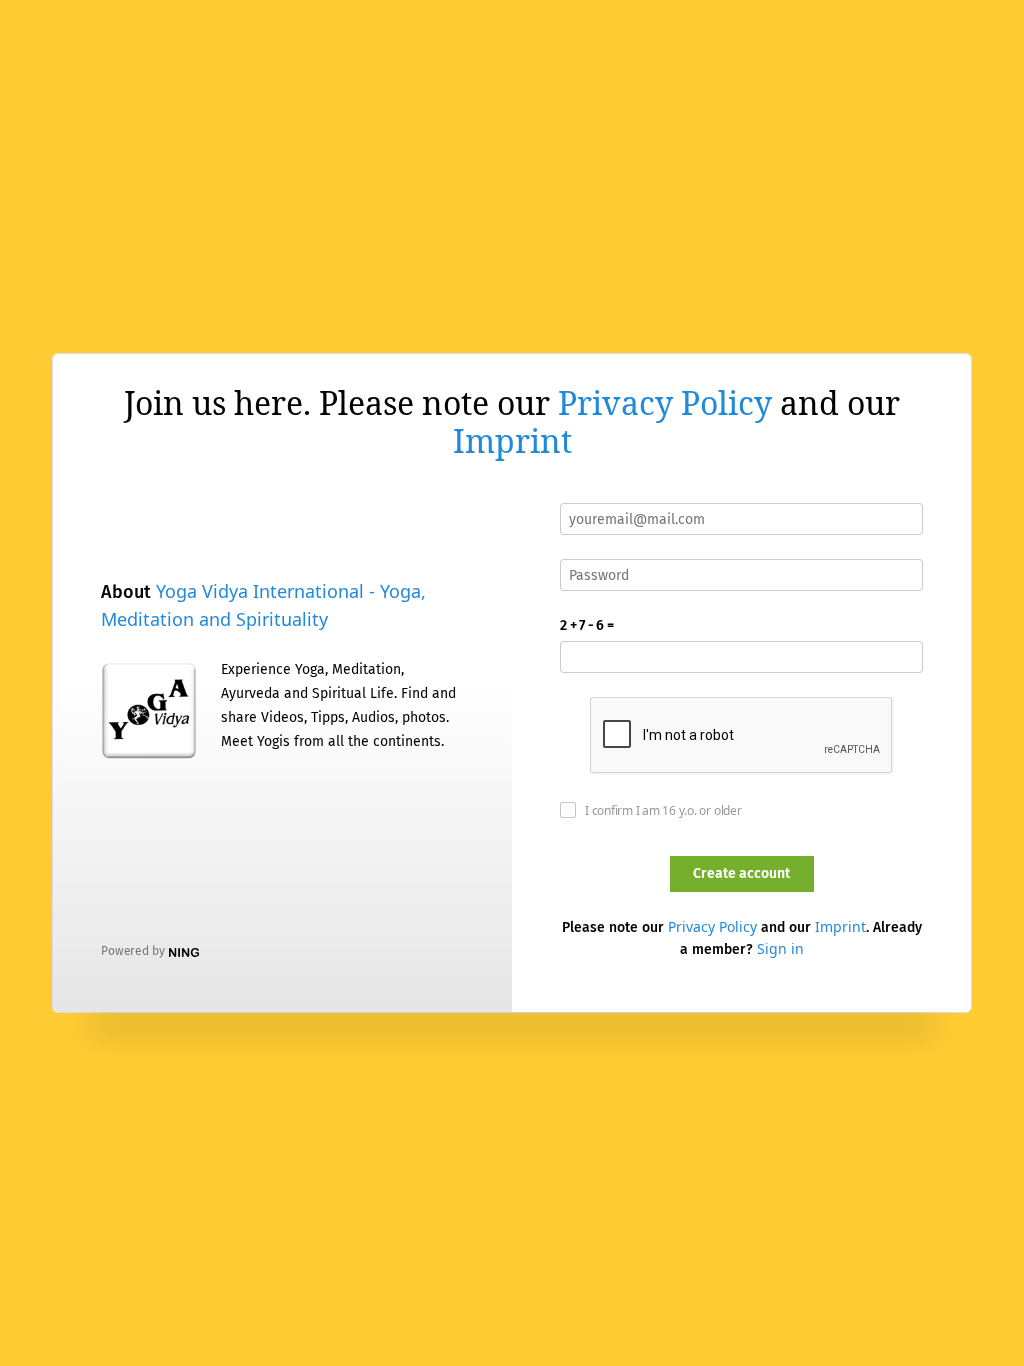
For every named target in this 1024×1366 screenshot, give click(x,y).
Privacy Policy (665, 402)
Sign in (780, 948)
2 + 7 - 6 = (586, 625)
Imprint (512, 440)
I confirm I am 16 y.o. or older (663, 810)
